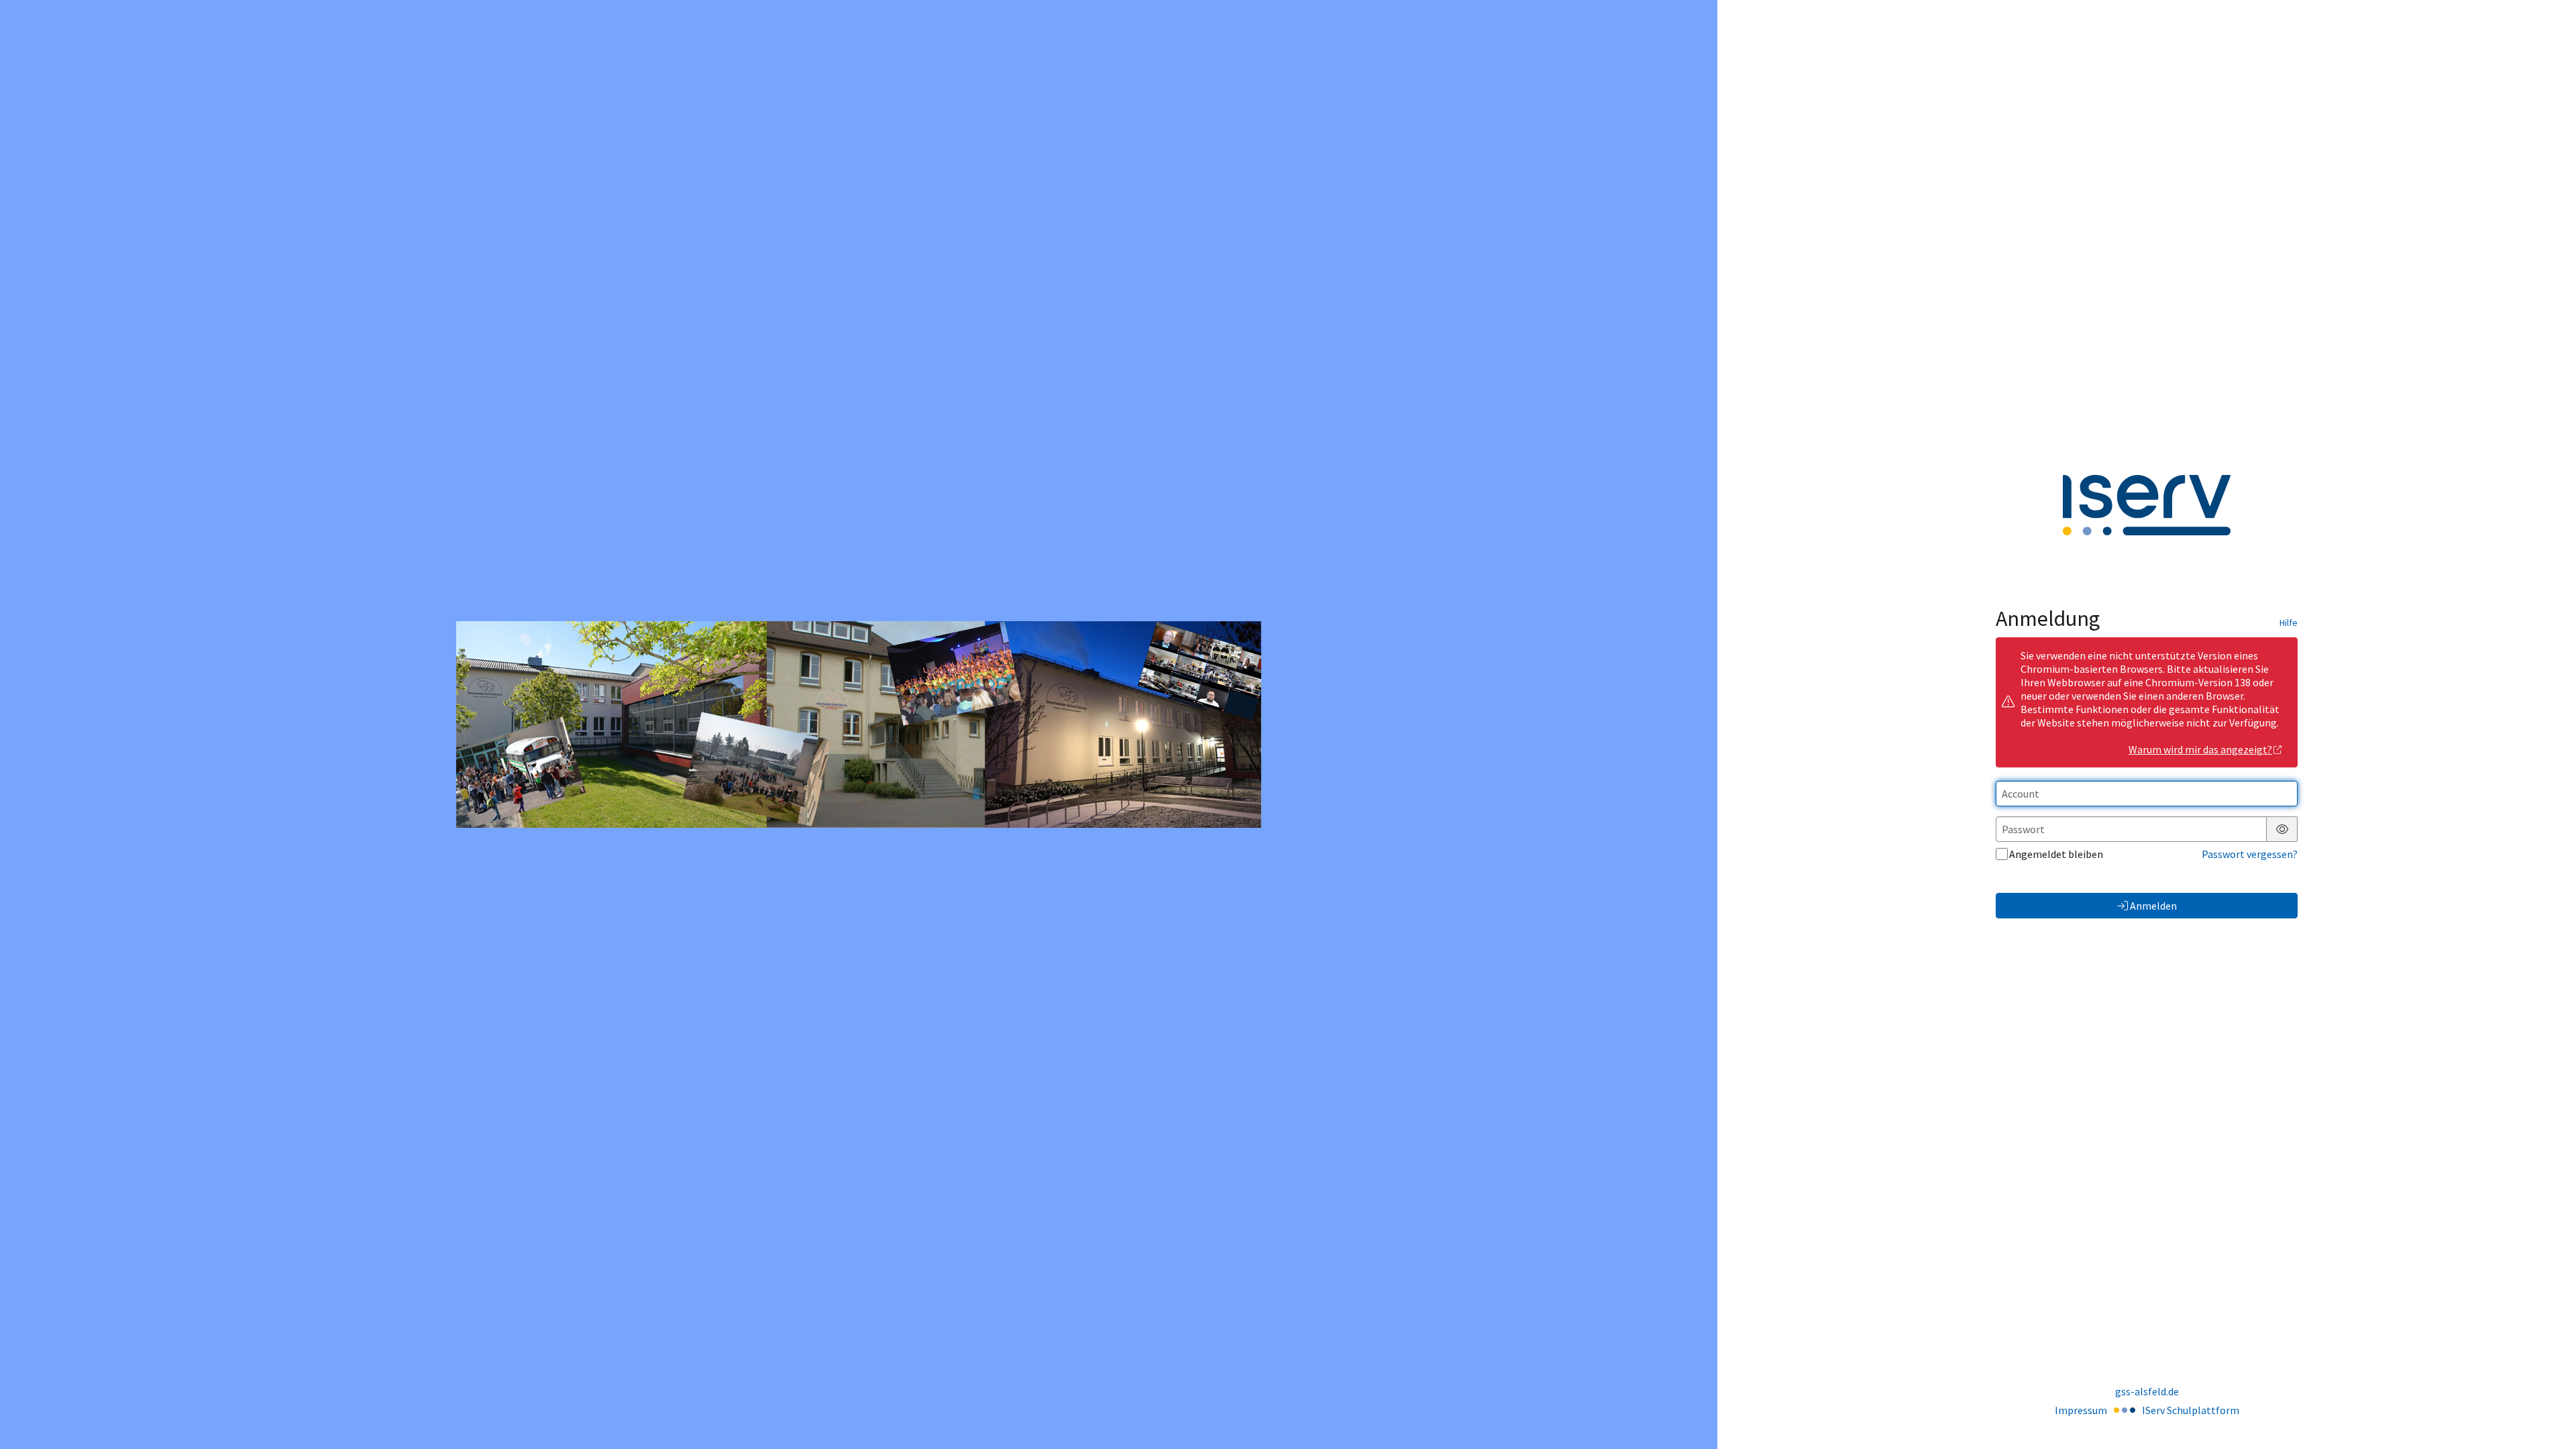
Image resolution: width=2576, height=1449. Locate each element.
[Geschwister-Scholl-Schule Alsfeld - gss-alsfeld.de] (859, 724)
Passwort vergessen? (2250, 854)
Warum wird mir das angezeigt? (2200, 749)
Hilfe (2289, 623)
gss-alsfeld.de (2147, 1391)
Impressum (2081, 1410)
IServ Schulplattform (2191, 1410)
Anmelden (2153, 906)
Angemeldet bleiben (2056, 854)
